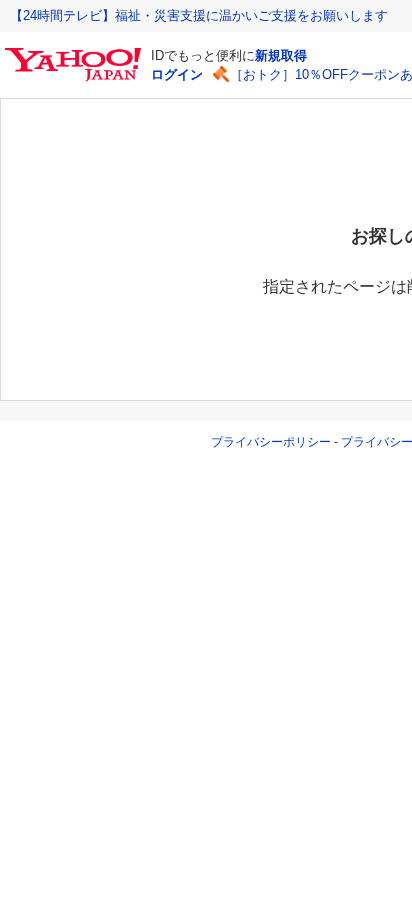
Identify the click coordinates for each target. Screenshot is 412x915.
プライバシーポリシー (271, 442)
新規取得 (281, 55)
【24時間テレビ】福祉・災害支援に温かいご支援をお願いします (199, 15)
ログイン (177, 74)
